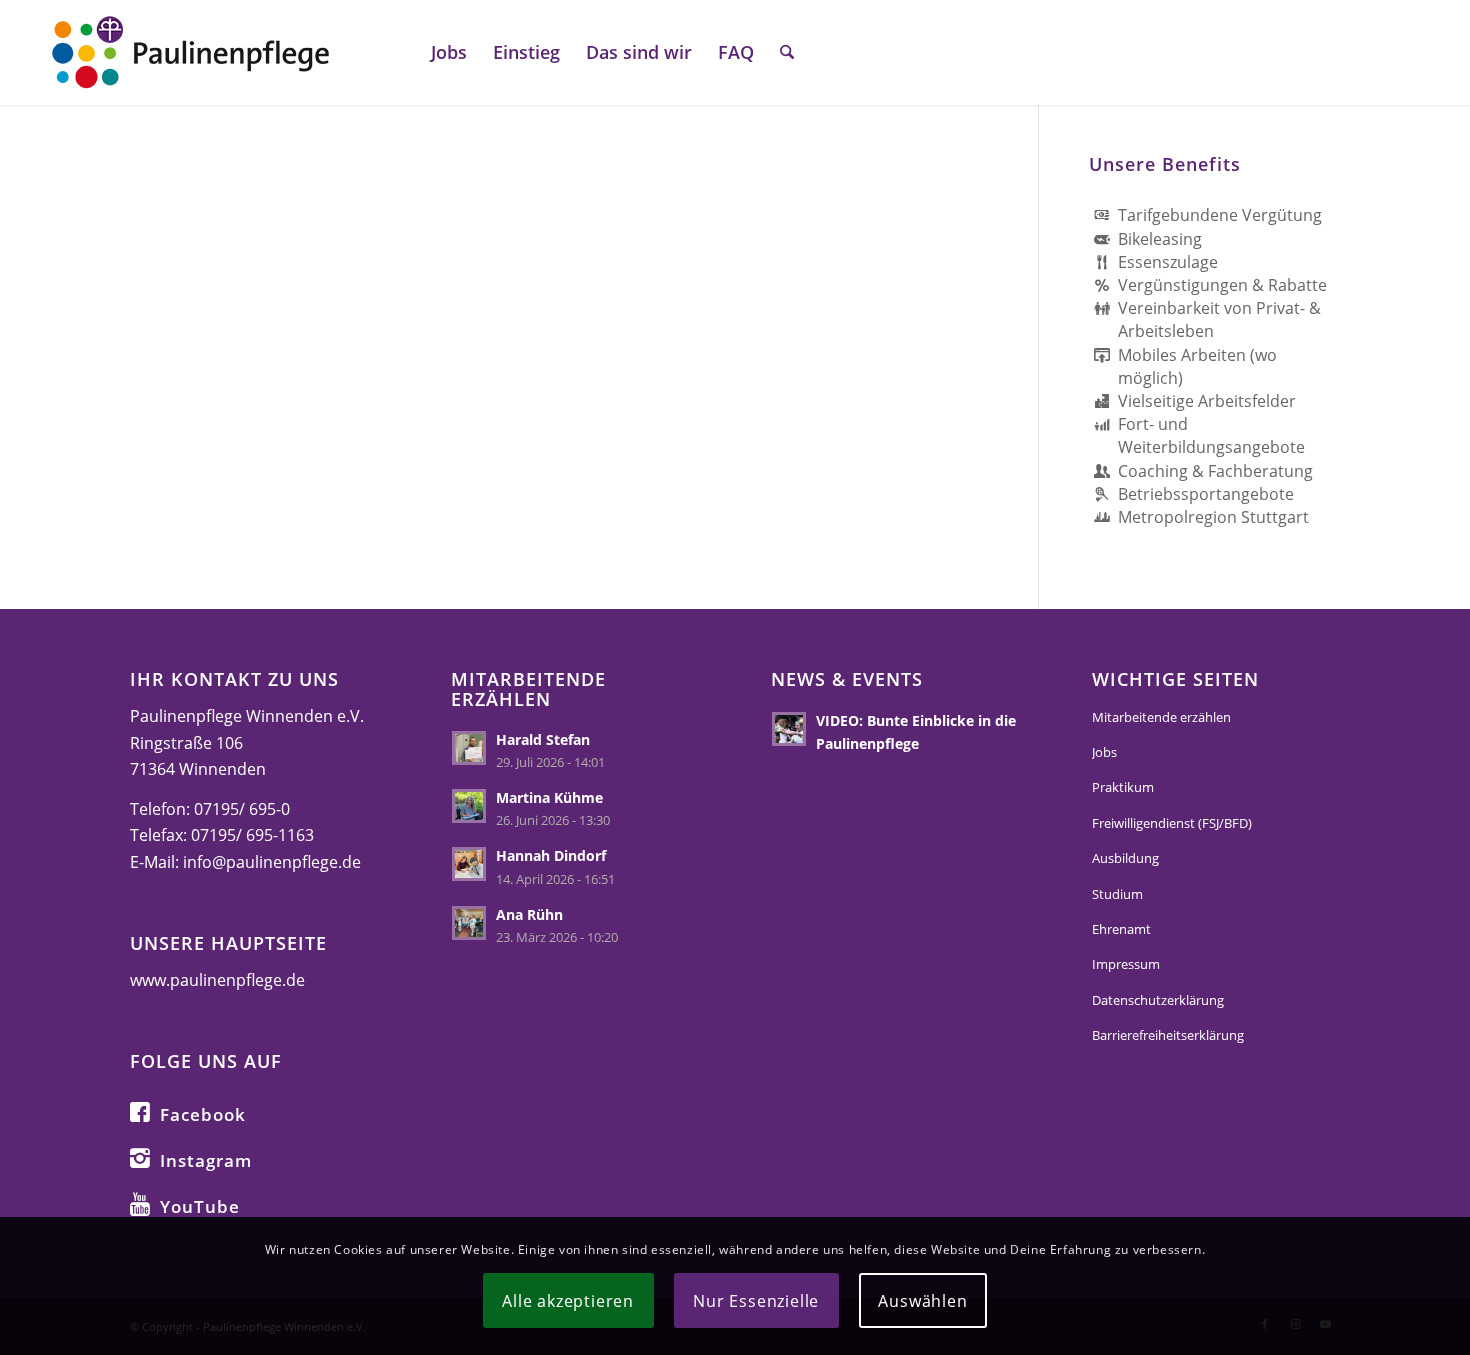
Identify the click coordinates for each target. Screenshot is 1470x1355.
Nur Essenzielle (756, 1300)
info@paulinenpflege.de (272, 862)
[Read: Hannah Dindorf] (469, 864)
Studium (1117, 894)
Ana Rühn (529, 914)
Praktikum (1123, 787)
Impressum (1126, 964)
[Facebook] (140, 1111)
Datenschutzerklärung (1158, 1000)
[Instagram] (140, 1157)
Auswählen (922, 1300)
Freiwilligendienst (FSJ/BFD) (1172, 823)
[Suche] (787, 52)
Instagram (206, 1160)
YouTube (200, 1206)
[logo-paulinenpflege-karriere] (190, 52)
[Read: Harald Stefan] (469, 748)
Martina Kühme (549, 797)
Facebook (203, 1114)
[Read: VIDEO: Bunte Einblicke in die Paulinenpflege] (789, 729)
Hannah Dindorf (551, 855)
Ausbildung (1125, 858)
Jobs (1104, 752)
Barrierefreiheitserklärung (1168, 1035)
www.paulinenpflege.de (217, 980)
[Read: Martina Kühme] (469, 806)
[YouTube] (140, 1203)
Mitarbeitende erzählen (1161, 717)
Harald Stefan (543, 739)
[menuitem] (449, 52)
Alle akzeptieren (568, 1300)
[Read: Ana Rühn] (469, 923)
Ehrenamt (1121, 929)
